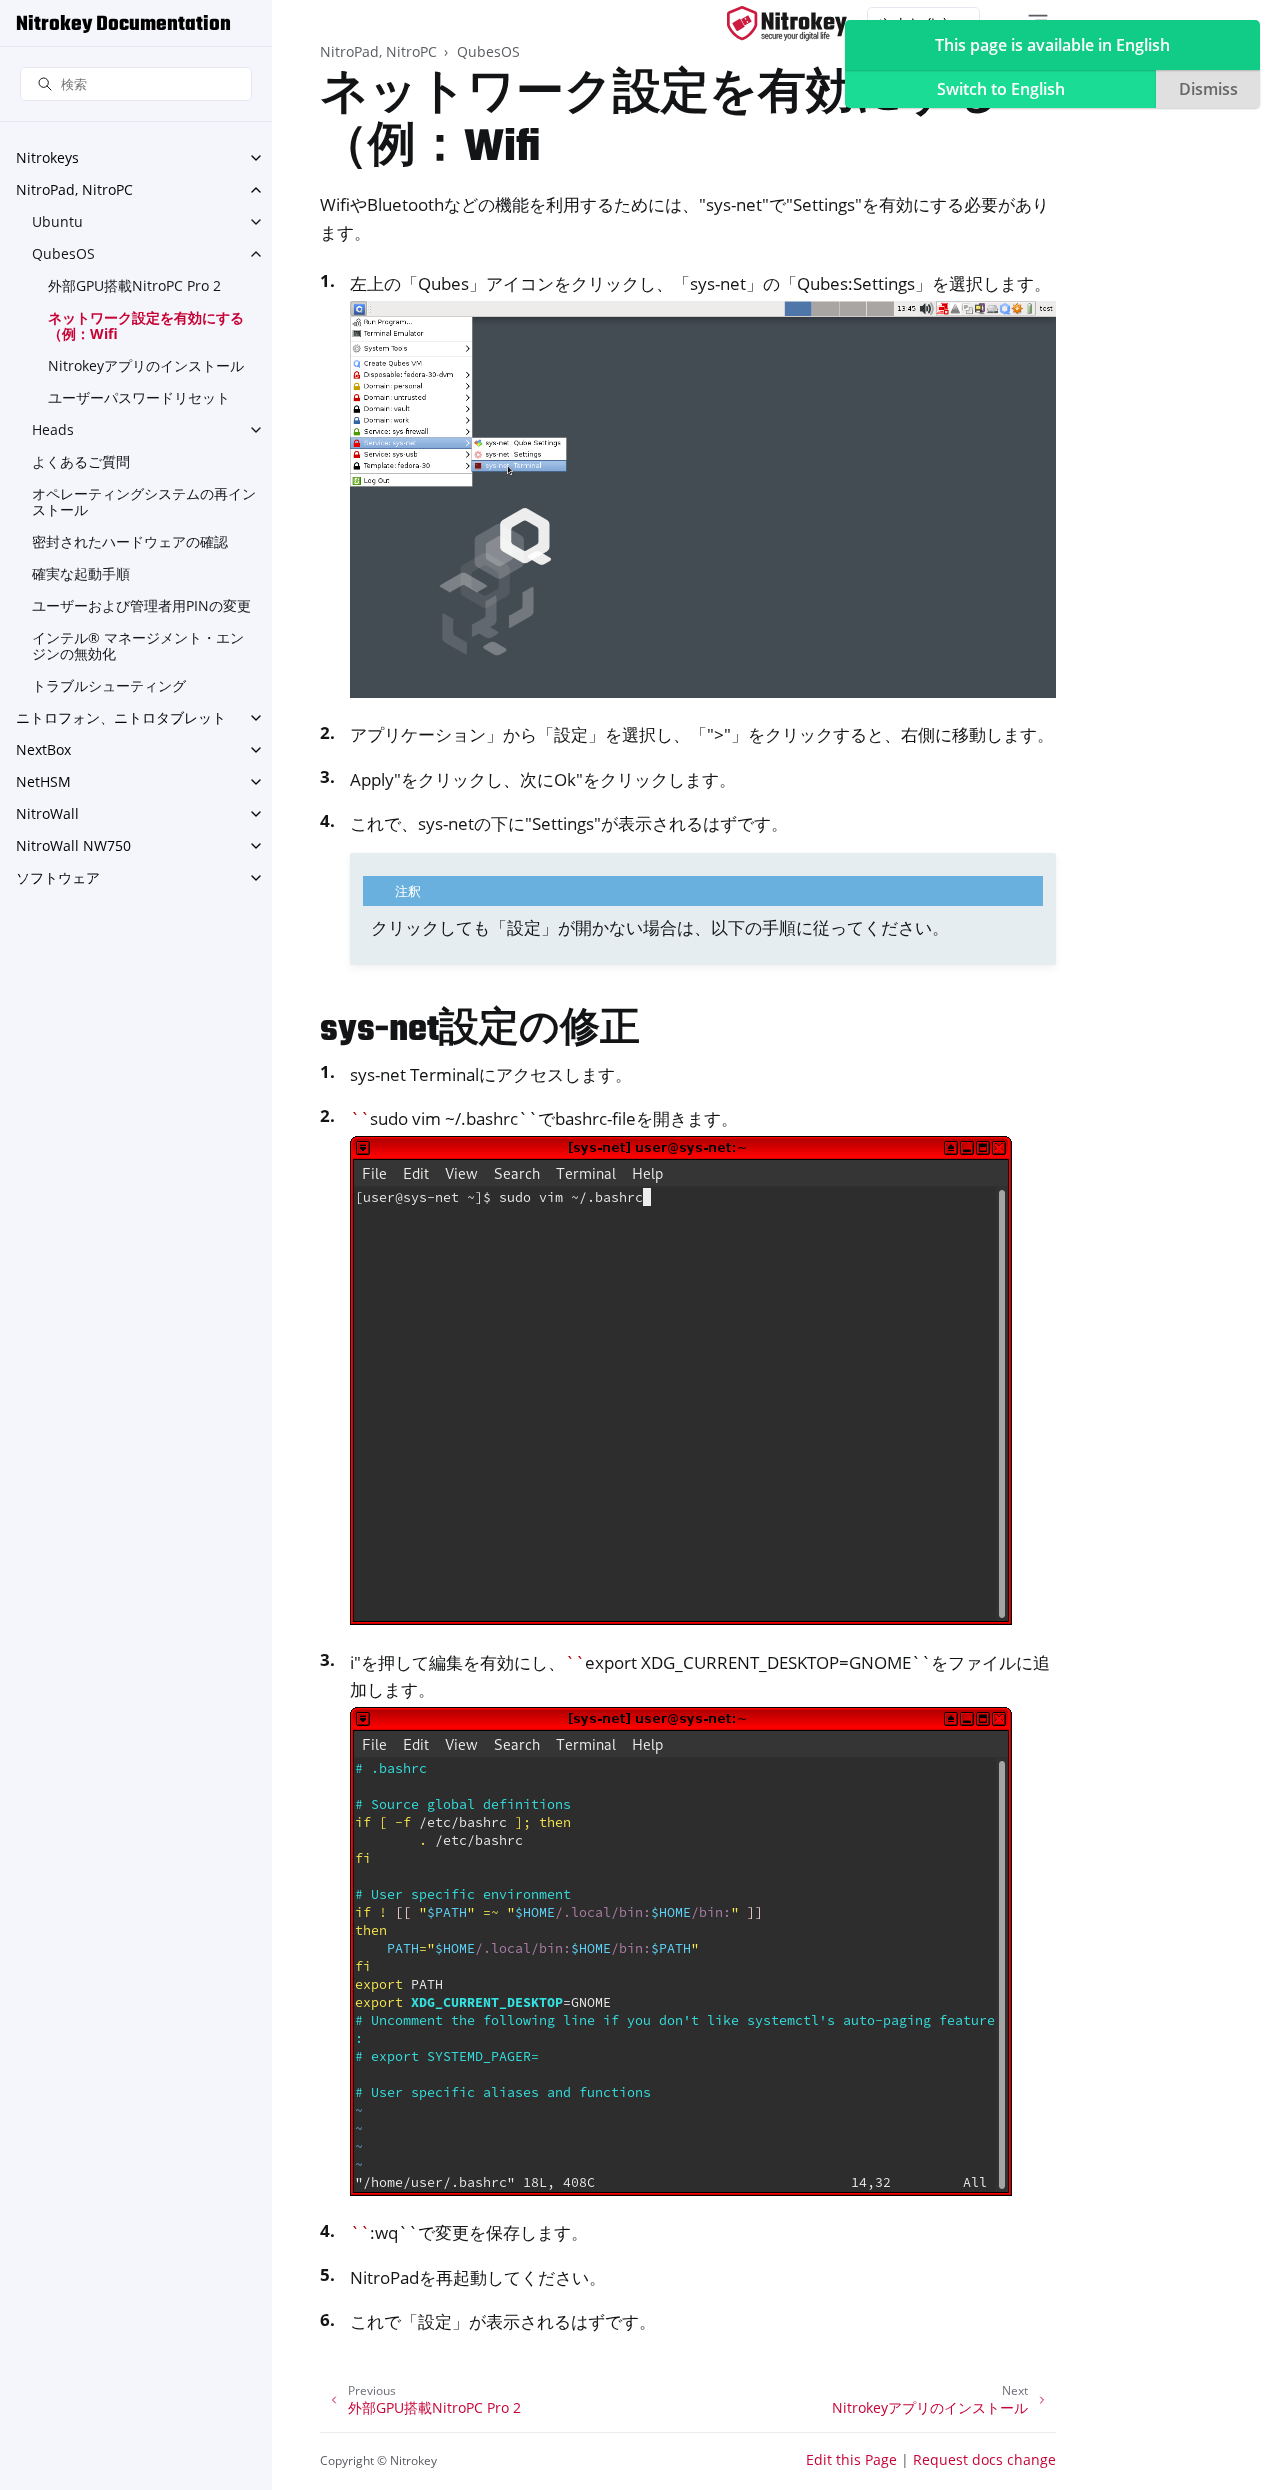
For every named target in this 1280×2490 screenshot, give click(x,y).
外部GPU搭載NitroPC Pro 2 (134, 285)
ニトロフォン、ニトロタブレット (121, 717)
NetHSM (43, 781)
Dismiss (1208, 89)
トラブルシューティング (109, 685)
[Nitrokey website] (787, 23)
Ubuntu (57, 221)
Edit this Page (851, 2459)
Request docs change (984, 2459)
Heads (53, 429)
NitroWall (47, 813)
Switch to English (1001, 89)
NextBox (43, 749)
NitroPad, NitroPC (74, 189)
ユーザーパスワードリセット (139, 397)
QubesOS (63, 253)
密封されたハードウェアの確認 (130, 541)
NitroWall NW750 (73, 845)
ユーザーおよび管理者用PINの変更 (141, 605)
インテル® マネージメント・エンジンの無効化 (138, 645)
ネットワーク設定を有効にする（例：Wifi (146, 325)
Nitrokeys (47, 157)
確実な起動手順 (81, 573)
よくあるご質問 (81, 461)
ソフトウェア (58, 877)
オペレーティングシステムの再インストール (144, 501)
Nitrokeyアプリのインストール (146, 365)
